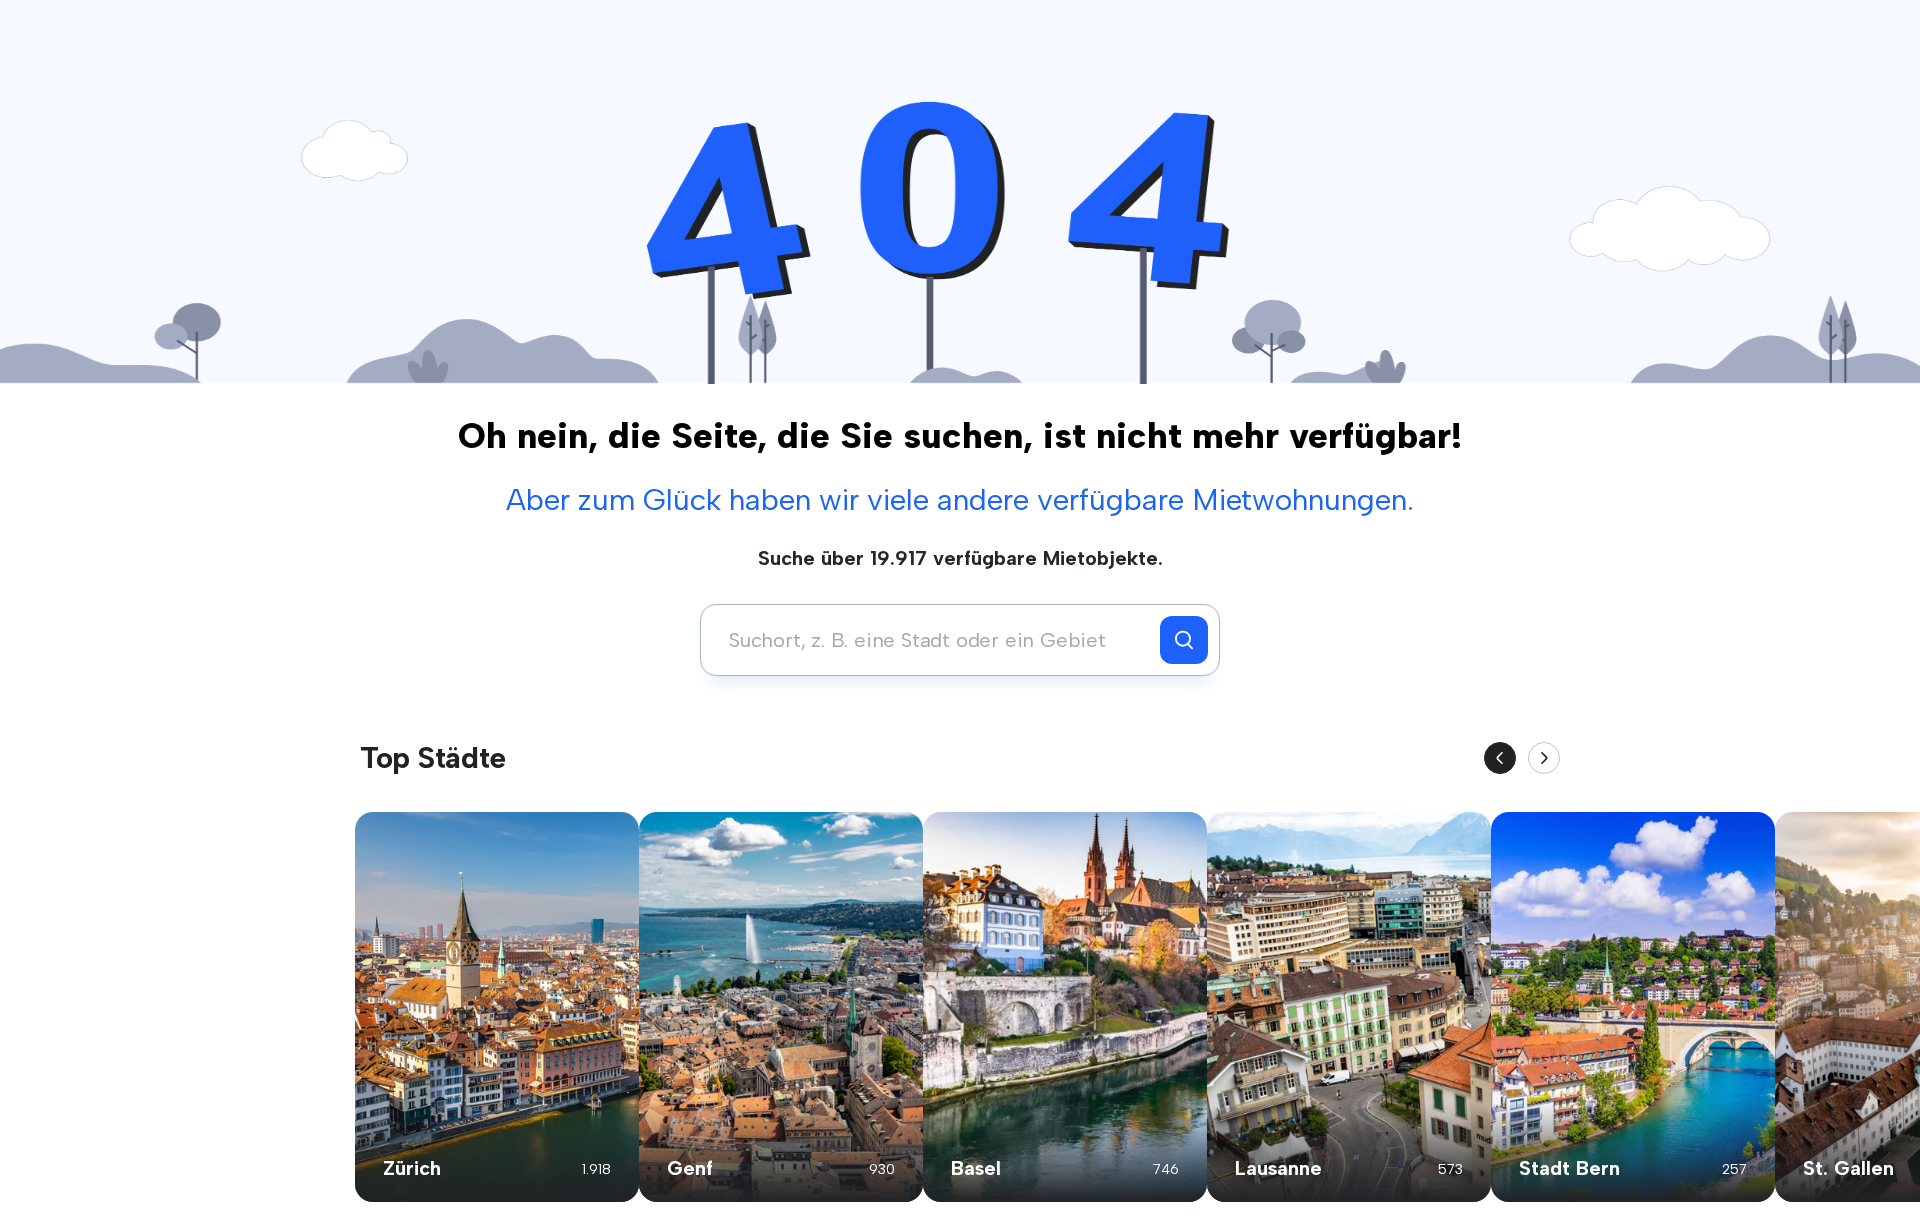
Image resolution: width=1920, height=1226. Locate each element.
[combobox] (935, 640)
